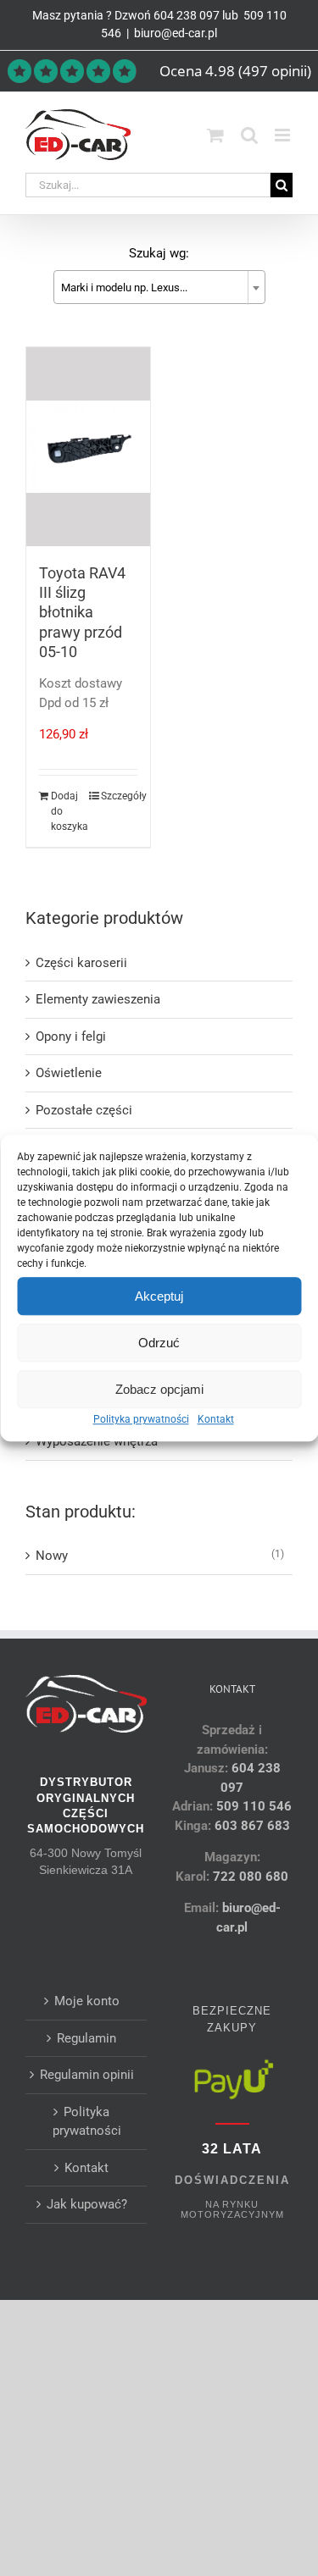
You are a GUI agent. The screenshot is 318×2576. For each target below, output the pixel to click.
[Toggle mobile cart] (215, 135)
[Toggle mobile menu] (284, 135)
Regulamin (86, 2038)
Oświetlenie (69, 1073)
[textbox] (159, 288)
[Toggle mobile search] (249, 135)
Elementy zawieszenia (98, 999)
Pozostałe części (84, 1110)
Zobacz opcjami (159, 1389)
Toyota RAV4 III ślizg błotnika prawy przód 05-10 (82, 613)
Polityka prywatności (141, 1419)
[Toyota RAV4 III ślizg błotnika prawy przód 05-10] (88, 447)
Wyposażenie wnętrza (97, 1441)
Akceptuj (159, 1296)
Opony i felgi (71, 1036)
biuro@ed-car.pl (176, 33)
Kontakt (216, 1419)
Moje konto (87, 2001)
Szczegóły (119, 796)
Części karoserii (81, 963)
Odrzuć (159, 1343)
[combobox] (159, 287)
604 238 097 (187, 15)
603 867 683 (252, 1826)
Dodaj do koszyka (69, 811)
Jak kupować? (87, 2204)
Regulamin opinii (87, 2075)
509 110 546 (254, 1806)
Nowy (52, 1556)
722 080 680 (249, 1877)
